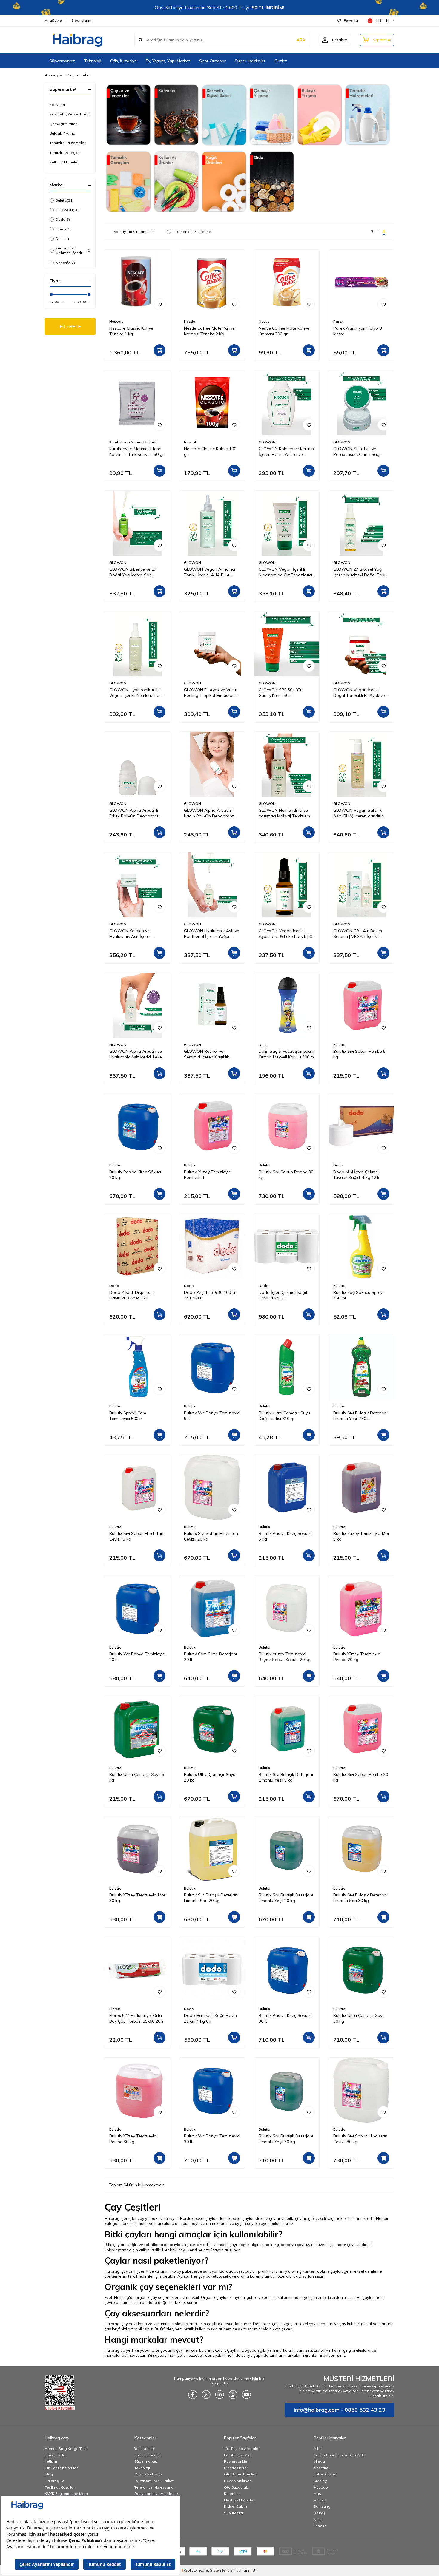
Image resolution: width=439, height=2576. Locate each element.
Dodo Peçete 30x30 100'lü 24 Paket (209, 1295)
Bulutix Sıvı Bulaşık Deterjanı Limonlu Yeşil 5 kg (286, 1777)
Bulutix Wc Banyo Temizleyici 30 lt (212, 2139)
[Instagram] (233, 2395)
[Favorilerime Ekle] (159, 304)
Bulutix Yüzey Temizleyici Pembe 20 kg (357, 1657)
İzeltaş (319, 2513)
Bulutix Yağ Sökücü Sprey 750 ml (358, 1295)
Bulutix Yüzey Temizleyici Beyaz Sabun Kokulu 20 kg (285, 1657)
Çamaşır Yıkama (64, 124)
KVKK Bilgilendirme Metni (67, 2494)
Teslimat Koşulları (60, 2487)
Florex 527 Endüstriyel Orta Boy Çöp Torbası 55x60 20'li (136, 2018)
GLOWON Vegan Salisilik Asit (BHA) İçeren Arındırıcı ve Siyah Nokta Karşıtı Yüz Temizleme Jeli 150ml (359, 813)
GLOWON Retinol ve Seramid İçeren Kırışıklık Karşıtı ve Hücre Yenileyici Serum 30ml (208, 1054)
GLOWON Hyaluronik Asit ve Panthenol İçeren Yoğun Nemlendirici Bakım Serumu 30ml (212, 934)
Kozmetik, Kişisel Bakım (70, 114)
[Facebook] (193, 2395)
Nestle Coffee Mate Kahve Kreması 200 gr (284, 331)
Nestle (189, 321)
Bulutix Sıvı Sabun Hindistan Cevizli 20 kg (211, 1536)
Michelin (321, 2500)
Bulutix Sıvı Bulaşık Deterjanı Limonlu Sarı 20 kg (211, 1898)
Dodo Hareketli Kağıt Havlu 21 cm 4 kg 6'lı (210, 2018)
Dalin (62, 239)
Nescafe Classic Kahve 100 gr (210, 452)
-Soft (187, 2570)
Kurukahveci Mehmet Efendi (73, 250)
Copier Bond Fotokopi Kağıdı (339, 2455)
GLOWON (67, 210)
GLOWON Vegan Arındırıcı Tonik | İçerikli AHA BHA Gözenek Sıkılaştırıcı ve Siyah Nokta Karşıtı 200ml (212, 572)
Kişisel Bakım (235, 2506)
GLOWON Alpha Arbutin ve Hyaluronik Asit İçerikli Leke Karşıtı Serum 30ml (136, 1054)
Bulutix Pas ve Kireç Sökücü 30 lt (285, 2018)
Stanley (320, 2481)
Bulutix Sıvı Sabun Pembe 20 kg (361, 1777)
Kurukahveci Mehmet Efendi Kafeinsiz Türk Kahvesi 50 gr (137, 452)
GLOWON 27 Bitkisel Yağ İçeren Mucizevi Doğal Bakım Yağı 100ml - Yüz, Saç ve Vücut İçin (361, 572)
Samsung (322, 2506)
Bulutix (65, 200)
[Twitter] (206, 2395)
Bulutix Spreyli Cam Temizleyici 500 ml (128, 1416)
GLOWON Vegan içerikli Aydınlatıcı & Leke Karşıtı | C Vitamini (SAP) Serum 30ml (285, 934)
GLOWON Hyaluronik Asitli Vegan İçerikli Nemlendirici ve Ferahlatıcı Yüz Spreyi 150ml (137, 693)
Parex (338, 321)
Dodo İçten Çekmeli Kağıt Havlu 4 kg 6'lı (283, 1295)
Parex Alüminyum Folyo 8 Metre (357, 331)
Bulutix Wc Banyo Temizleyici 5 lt (212, 1416)
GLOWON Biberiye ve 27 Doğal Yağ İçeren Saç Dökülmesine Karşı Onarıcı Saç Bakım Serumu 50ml (134, 572)
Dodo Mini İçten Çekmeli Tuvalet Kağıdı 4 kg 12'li (356, 1175)
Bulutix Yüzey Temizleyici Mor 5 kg (361, 1536)
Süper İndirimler (250, 61)
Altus (318, 2448)
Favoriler (351, 20)
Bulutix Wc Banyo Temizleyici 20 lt (137, 1657)
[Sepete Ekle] (159, 350)
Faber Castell (325, 2474)
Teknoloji (93, 61)
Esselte (320, 2526)
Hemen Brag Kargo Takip (67, 2448)
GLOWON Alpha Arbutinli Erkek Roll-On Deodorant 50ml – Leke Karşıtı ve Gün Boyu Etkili (134, 813)
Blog (49, 2474)
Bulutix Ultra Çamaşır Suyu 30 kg (359, 2018)
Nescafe (65, 263)
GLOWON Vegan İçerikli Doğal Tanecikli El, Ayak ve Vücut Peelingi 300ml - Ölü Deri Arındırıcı (359, 693)
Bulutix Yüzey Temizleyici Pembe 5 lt (208, 1175)
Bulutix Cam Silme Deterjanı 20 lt (210, 1657)
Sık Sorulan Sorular (61, 2468)
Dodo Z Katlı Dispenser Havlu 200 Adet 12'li (132, 1295)
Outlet (281, 61)
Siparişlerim (81, 20)
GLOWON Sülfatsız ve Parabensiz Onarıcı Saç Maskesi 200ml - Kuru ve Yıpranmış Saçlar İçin (357, 452)
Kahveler (57, 105)
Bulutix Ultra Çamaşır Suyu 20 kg (210, 1777)
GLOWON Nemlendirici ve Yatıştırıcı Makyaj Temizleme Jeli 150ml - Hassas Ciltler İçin (285, 813)
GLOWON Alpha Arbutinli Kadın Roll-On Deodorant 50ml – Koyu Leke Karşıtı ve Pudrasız (210, 813)
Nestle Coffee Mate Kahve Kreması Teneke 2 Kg (209, 331)
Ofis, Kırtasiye (123, 61)
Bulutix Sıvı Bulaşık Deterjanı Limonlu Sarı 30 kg (360, 1898)
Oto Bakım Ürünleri (240, 2474)
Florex (63, 229)
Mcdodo (321, 2487)
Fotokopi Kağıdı (238, 2455)
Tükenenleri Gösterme (192, 232)
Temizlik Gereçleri (65, 153)
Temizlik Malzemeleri (68, 143)
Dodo (63, 219)
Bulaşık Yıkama (62, 133)
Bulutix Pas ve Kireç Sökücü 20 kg (136, 1175)
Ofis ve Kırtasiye (149, 2474)
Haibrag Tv (54, 2481)
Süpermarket (62, 61)
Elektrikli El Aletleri (240, 2500)
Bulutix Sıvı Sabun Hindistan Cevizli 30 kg (360, 2139)
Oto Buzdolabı (237, 2487)
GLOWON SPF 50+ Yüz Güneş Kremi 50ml (281, 693)
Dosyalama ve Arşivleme (156, 2494)
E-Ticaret (201, 2570)
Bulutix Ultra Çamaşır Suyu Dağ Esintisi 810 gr (284, 1416)
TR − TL (383, 21)
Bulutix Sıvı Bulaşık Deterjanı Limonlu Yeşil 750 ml (360, 1416)
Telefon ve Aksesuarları (155, 2487)
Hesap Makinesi (238, 2481)
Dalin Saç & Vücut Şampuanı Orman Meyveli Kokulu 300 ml (287, 1054)
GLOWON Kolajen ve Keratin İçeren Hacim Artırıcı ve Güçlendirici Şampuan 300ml (286, 452)
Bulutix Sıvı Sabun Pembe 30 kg (286, 1175)
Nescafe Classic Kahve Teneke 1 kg (131, 331)
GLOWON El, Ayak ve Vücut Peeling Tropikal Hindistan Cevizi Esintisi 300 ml (211, 693)
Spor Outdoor (212, 61)
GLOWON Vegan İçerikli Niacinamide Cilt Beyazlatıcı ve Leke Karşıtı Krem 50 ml (285, 572)
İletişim (51, 2461)
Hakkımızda (55, 2455)
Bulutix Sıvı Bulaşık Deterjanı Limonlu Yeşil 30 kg (286, 2139)
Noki (317, 2519)
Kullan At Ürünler (64, 162)
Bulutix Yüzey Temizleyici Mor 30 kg (137, 1898)
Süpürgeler (234, 2513)
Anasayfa (53, 75)
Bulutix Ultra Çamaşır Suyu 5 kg (137, 1777)
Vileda (319, 2461)
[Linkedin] (219, 2395)
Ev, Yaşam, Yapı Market (168, 61)
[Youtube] (246, 2395)
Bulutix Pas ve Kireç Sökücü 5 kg (285, 1536)
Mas (317, 2494)
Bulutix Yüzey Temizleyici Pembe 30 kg (133, 2139)
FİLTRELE (70, 326)
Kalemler (232, 2494)
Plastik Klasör (236, 2468)
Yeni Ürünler (145, 2448)
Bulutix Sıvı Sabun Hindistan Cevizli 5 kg (136, 1536)
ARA (301, 40)
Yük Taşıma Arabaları (242, 2448)
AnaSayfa (53, 20)
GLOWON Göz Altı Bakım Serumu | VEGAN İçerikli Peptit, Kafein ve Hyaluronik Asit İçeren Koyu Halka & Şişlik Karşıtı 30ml (360, 934)
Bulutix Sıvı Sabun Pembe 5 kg (359, 1054)
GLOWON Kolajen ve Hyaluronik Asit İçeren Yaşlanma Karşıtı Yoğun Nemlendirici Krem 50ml (132, 934)
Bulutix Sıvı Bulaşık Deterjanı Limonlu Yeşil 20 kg (286, 1898)
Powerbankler (236, 2461)
